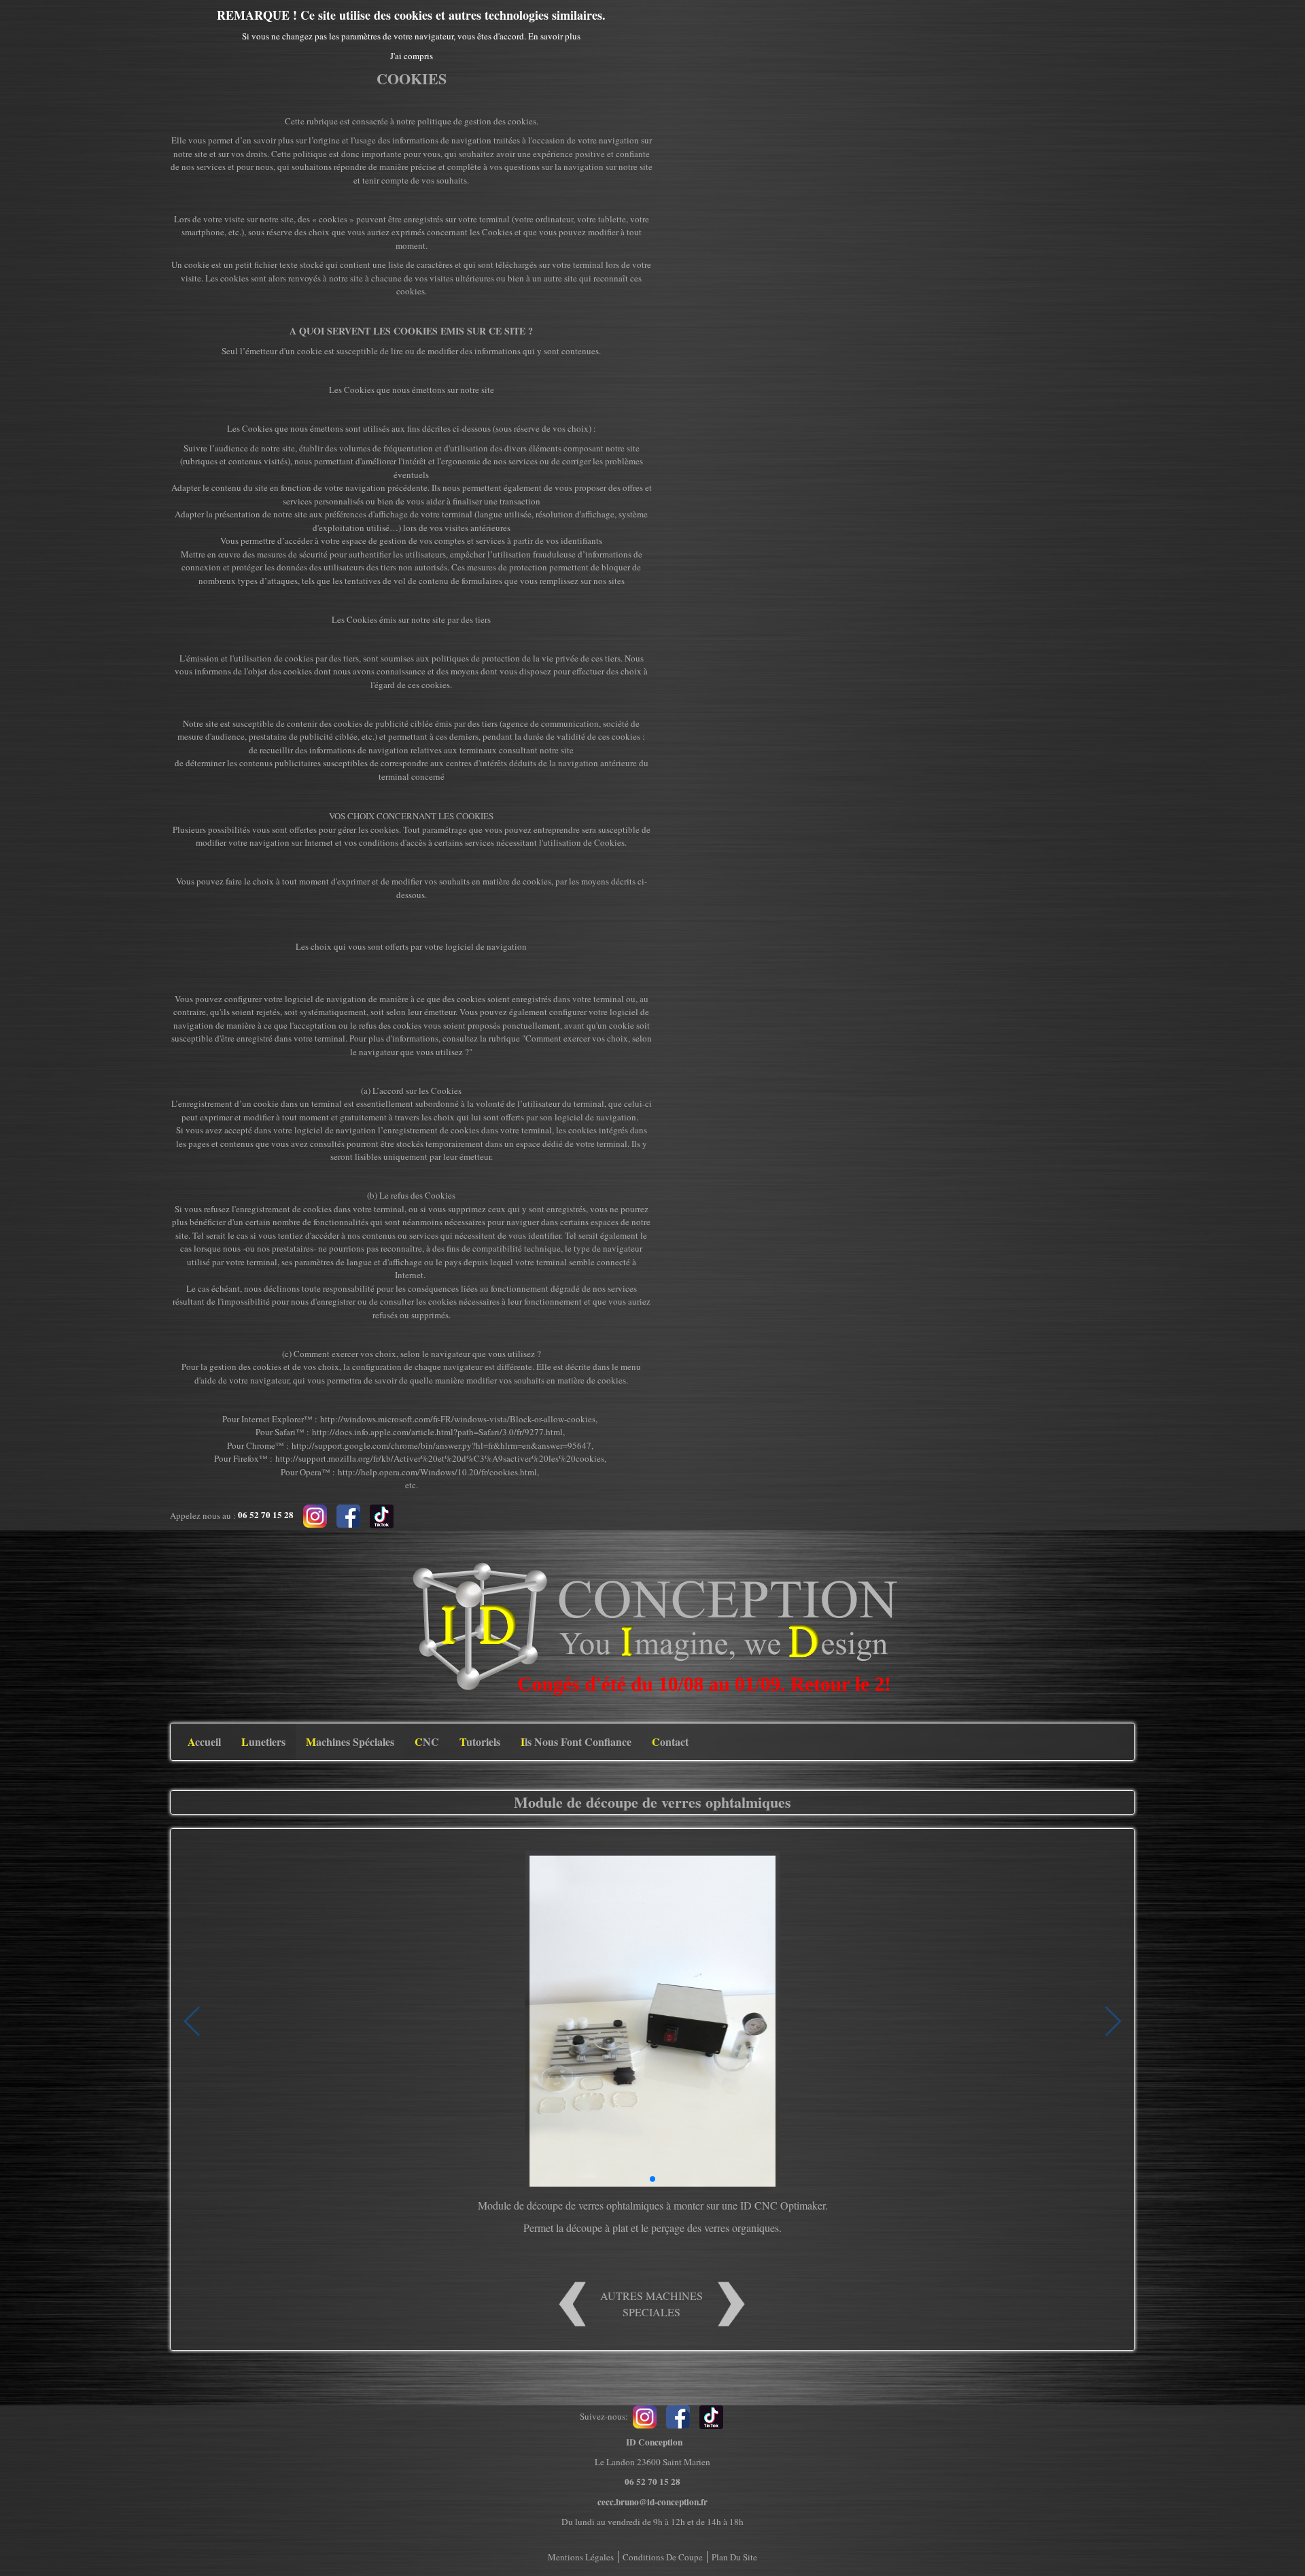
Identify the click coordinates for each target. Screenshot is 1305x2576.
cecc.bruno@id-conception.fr (652, 2502)
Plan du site (734, 2557)
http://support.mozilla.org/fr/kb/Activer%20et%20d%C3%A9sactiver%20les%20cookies (440, 1458)
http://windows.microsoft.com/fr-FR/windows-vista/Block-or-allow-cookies (458, 1419)
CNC (427, 1741)
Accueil (204, 1741)
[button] (652, 2179)
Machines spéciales (350, 1741)
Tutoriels (480, 1741)
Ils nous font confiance (576, 1741)
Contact (670, 1741)
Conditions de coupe (663, 2557)
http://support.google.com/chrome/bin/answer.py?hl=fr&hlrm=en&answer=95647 (441, 1445)
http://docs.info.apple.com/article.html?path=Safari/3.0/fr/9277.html (437, 1432)
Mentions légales (581, 2557)
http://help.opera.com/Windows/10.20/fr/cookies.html (437, 1472)
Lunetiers (263, 1741)
